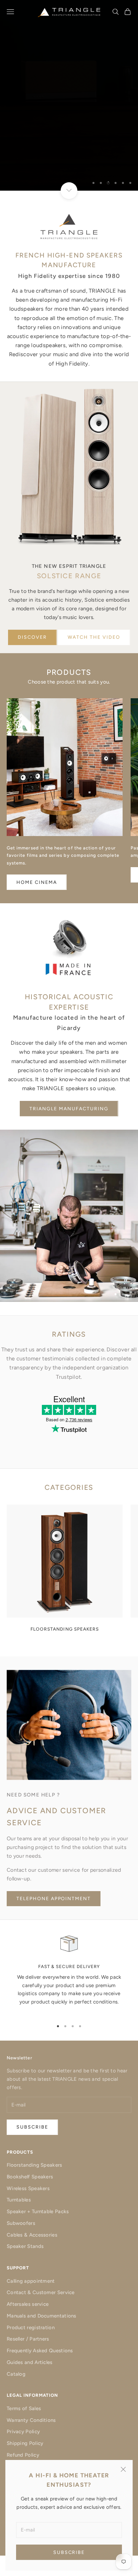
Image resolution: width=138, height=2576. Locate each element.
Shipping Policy (25, 2443)
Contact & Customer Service (41, 2292)
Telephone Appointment (54, 1899)
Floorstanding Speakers (34, 2165)
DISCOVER (32, 637)
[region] (69, 95)
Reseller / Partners (28, 2339)
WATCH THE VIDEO (94, 637)
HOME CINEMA (37, 882)
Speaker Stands (25, 2246)
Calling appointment (31, 2281)
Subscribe (69, 2552)
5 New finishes (69, 161)
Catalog (16, 2374)
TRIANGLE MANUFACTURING (69, 1109)
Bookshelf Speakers (30, 2177)
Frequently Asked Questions (40, 2351)
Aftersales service (28, 2304)
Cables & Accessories (32, 2235)
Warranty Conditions (31, 2420)
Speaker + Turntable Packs (38, 2211)
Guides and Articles (30, 2362)
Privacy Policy (23, 2432)
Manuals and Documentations (42, 2316)
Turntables (19, 2200)
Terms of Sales (24, 2408)
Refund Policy (23, 2455)
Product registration (31, 2328)
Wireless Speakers (28, 2188)
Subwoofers (21, 2223)
